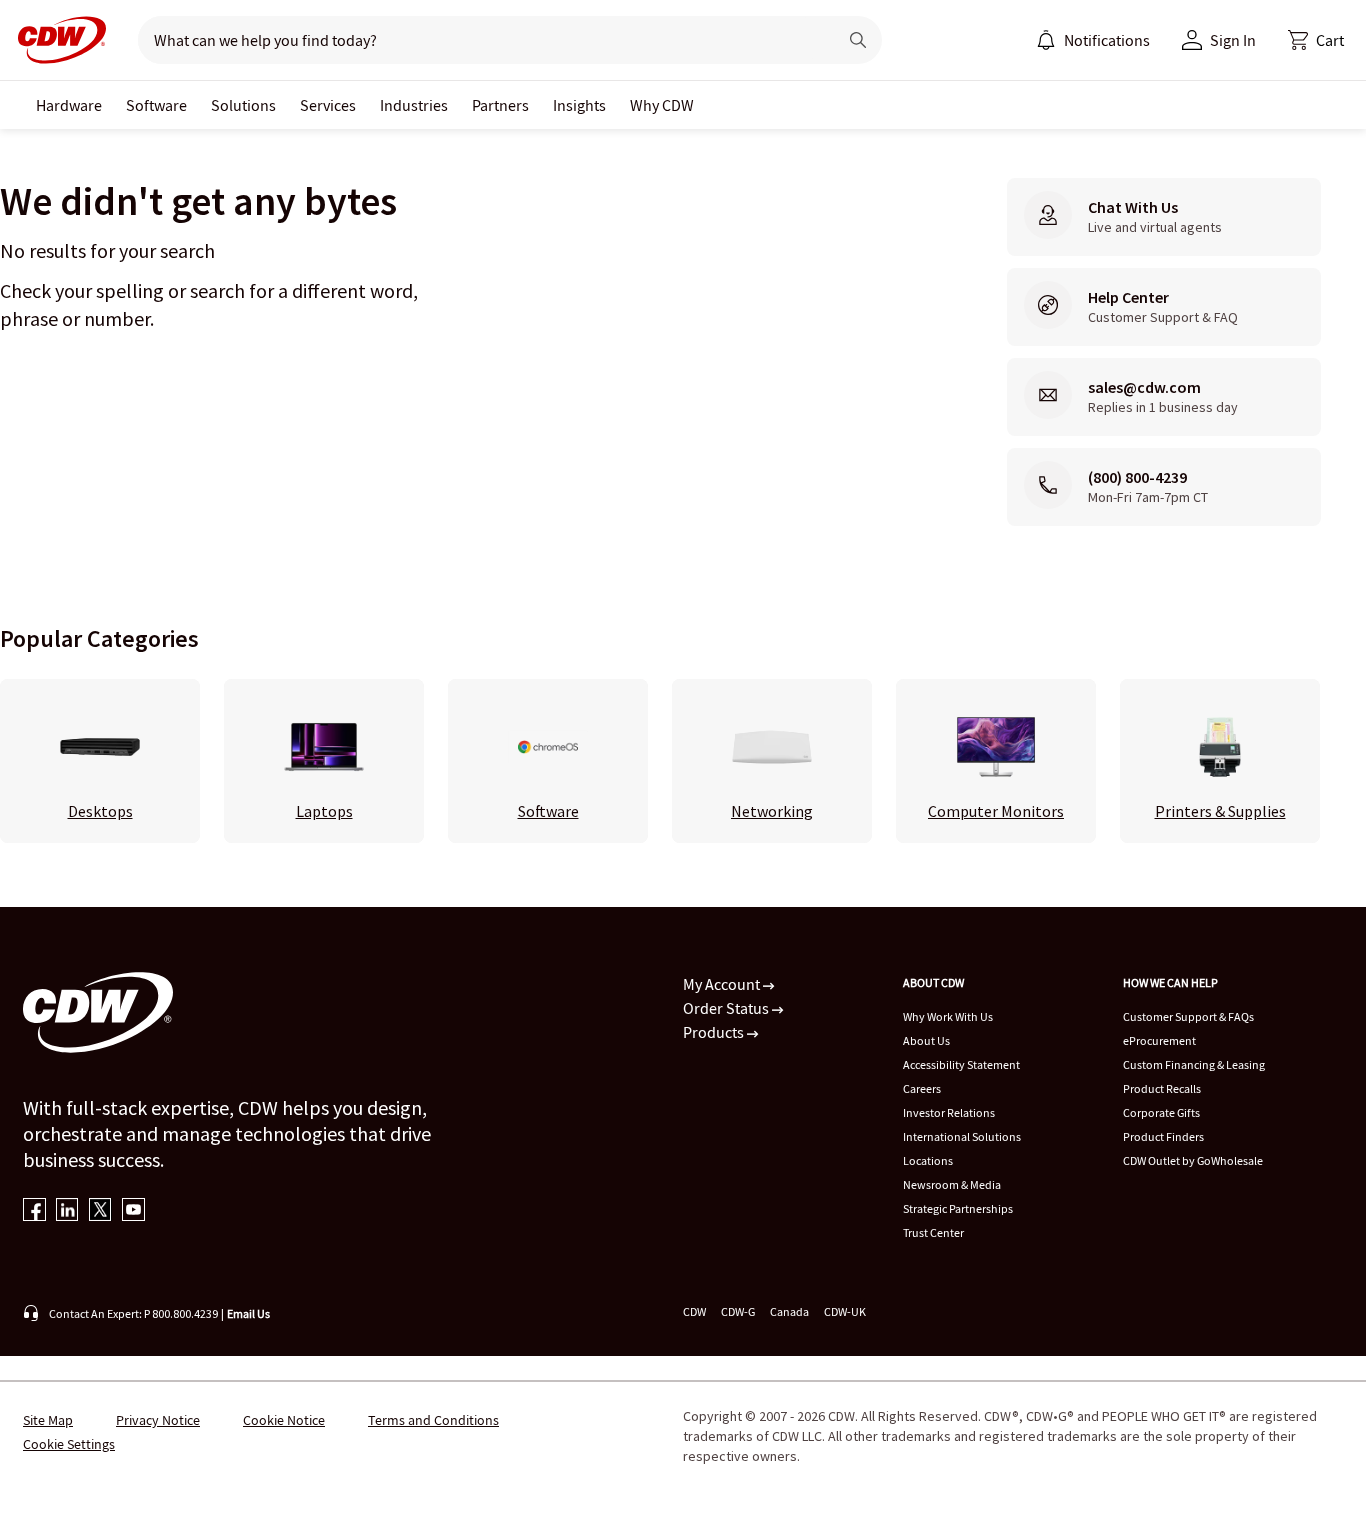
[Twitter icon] (100, 1211)
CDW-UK (845, 1311)
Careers (922, 1088)
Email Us (248, 1313)
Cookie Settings (69, 1444)
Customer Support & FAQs (1188, 1016)
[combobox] (479, 40)
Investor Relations (949, 1112)
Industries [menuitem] (414, 105)
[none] (69, 105)
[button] (1316, 40)
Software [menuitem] (156, 105)
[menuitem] (1046, 40)
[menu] (1093, 40)
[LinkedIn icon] (67, 1211)
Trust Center (933, 1232)
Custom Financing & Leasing (1194, 1064)
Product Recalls (1162, 1088)
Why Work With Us (948, 1016)
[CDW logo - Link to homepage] (56, 40)
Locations (928, 1160)
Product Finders (1163, 1136)
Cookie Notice (284, 1420)
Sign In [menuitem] (1233, 40)
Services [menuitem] (328, 105)
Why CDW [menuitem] (662, 105)
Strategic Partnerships (958, 1208)
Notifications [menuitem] (1107, 40)
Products (715, 1032)
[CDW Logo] (56, 40)
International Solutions (962, 1136)
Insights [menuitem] (579, 105)
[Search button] (858, 40)
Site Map (48, 1420)
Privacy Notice (158, 1420)
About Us (926, 1040)
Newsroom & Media (952, 1184)
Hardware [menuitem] (69, 105)
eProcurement (1159, 1040)
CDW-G (738, 1311)
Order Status (727, 1008)
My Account (723, 984)
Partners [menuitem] (500, 105)
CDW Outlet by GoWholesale (1193, 1160)
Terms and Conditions (433, 1420)
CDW (694, 1311)
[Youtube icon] (133, 1211)
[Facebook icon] (34, 1211)
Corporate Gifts (1161, 1112)
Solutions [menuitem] (243, 105)
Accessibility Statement (961, 1064)
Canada (789, 1311)
